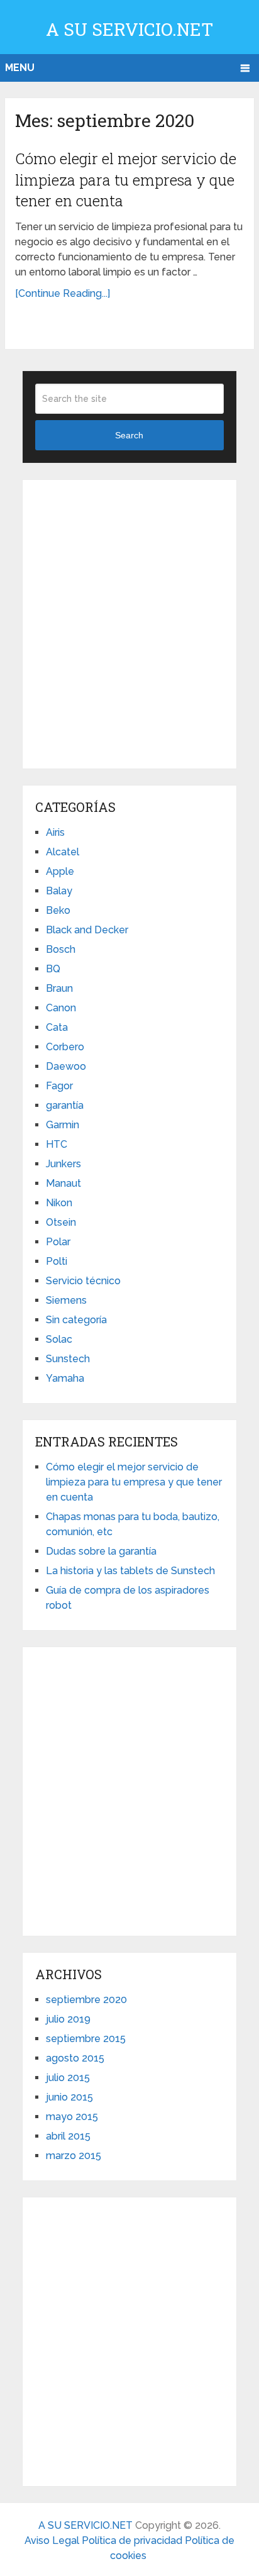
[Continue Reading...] (63, 293)
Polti (57, 1261)
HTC (57, 1144)
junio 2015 (69, 2097)
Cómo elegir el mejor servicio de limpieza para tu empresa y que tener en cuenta (126, 180)
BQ (53, 969)
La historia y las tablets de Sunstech (130, 1571)
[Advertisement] (129, 622)
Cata (57, 1027)
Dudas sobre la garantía (101, 1551)
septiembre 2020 (86, 2000)
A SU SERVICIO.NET (129, 29)
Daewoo (66, 1066)
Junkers (63, 1164)
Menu (20, 68)
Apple (60, 871)
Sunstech (68, 1359)
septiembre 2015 (86, 2039)
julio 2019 (68, 2019)
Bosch (61, 949)
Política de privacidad (133, 2540)
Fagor (59, 1086)
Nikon (59, 1203)
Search (129, 435)
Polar (58, 1242)
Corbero (65, 1047)
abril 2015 (68, 2136)
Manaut (63, 1183)
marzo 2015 (74, 2156)
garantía (65, 1105)
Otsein (61, 1222)
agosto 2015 (75, 2058)
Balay (59, 891)
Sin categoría (76, 1320)
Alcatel (63, 852)
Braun (59, 988)
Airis (55, 832)
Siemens (66, 1300)
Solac (59, 1339)
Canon (61, 1008)
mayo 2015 (72, 2117)
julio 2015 (68, 2078)
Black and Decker (87, 930)
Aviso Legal (53, 2540)
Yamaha (65, 1378)
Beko (58, 910)
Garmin (63, 1125)
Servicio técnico (83, 1281)
